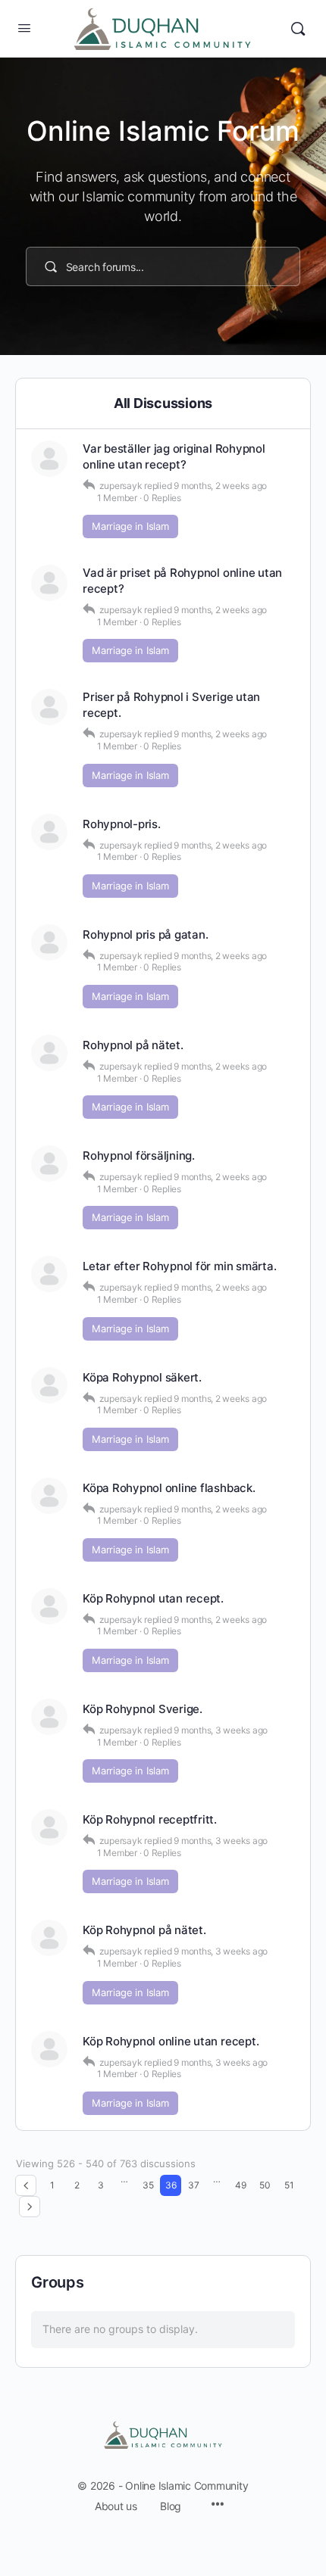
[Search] (298, 29)
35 (148, 2185)
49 (241, 2185)
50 (265, 2185)
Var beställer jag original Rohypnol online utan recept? (174, 456)
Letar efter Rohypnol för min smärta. (179, 1266)
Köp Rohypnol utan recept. (153, 1598)
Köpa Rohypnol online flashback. (169, 1488)
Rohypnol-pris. (122, 824)
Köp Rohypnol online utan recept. (171, 2041)
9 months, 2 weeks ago (220, 486)
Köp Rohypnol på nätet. (144, 1930)
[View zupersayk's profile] (49, 459)
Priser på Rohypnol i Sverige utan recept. (171, 705)
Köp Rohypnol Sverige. (143, 1709)
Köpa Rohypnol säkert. (142, 1377)
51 (289, 2185)
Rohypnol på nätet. (133, 1045)
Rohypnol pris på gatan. (145, 934)
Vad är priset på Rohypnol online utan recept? (182, 581)
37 (194, 2185)
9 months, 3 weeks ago (221, 1730)
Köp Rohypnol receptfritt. (150, 1819)
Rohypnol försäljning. (139, 1156)
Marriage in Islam (130, 526)
